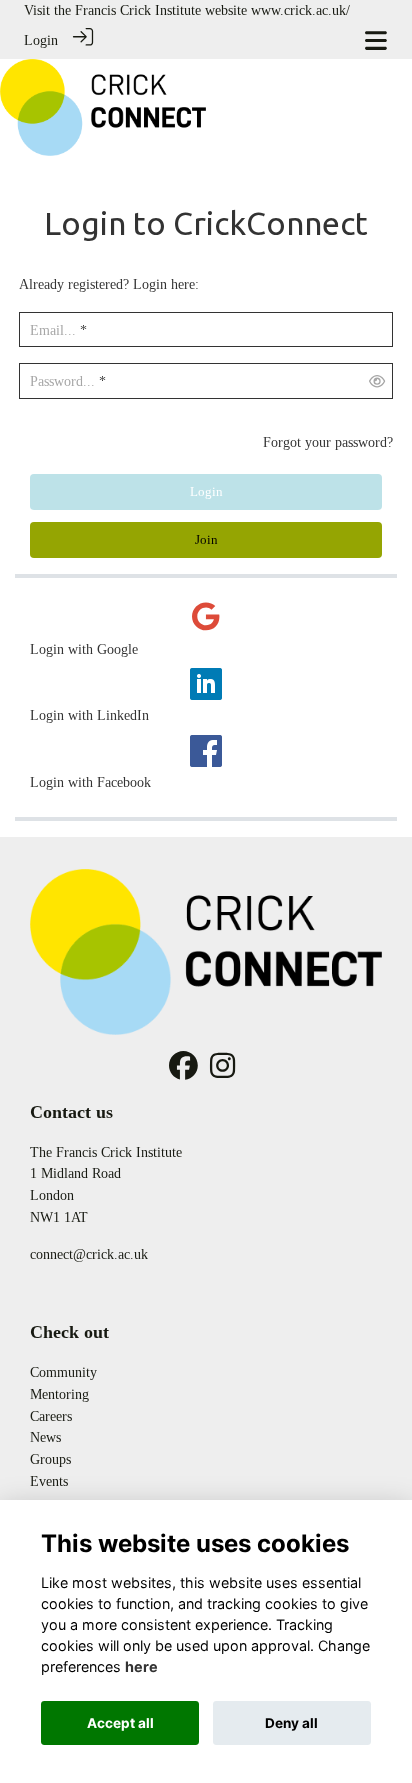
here (141, 1666)
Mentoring (59, 1394)
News (45, 1437)
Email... (53, 330)
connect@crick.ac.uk (89, 1254)
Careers (51, 1416)
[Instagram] (222, 1071)
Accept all (120, 1723)
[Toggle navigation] (376, 40)
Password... (62, 381)
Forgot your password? (328, 442)
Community (63, 1372)
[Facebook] (183, 1071)
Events (49, 1481)
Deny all (291, 1723)
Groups (50, 1459)
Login (41, 40)
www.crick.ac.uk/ (300, 10)
